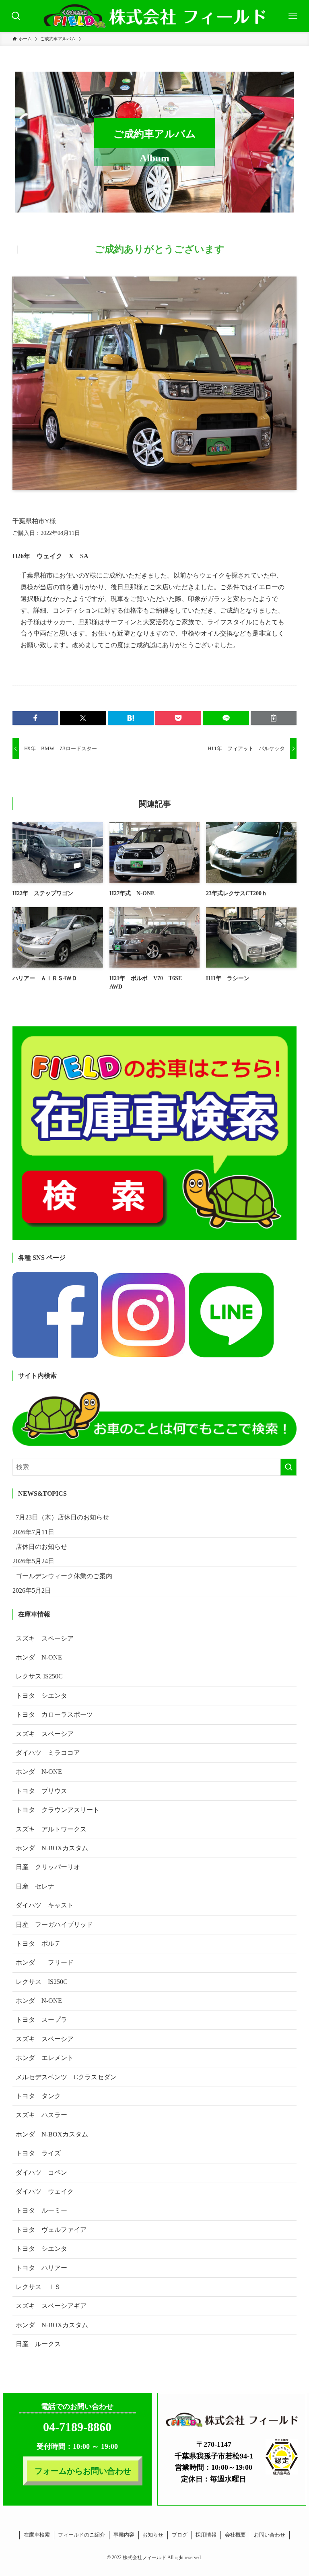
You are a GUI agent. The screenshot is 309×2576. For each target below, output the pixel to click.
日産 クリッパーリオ (48, 1867)
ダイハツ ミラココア (48, 1753)
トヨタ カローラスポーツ (54, 1714)
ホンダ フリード (51, 1962)
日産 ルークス (38, 2344)
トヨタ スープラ (41, 2020)
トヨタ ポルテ (38, 1943)
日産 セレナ (35, 1886)
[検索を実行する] (288, 1467)
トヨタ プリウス (41, 1791)
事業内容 (124, 2535)
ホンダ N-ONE (39, 1657)
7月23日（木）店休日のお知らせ (62, 1517)
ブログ (180, 2535)
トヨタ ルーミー (41, 2210)
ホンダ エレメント (45, 2058)
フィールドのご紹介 (81, 2535)
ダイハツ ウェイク (45, 2191)
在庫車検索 (37, 2535)
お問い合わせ (270, 2535)
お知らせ (153, 2535)
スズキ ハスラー (41, 2115)
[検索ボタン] (16, 16)
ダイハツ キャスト (45, 1905)
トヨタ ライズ (38, 2153)
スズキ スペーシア (45, 1638)
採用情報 (206, 2535)
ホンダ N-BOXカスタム (52, 1848)
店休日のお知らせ (41, 1547)
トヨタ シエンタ (41, 1696)
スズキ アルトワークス (51, 1829)
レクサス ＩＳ (38, 2287)
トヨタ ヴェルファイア (51, 2230)
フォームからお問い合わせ (83, 2471)
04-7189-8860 (77, 2427)
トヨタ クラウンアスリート (58, 1810)
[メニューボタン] (293, 16)
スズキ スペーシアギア (51, 2306)
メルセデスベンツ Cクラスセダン (66, 2077)
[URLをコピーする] (274, 718)
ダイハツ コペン (41, 2172)
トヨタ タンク (38, 2096)
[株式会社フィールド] (154, 16)
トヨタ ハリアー (41, 2268)
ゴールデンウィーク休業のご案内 (64, 1576)
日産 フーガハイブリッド (54, 1925)
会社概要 (235, 2535)
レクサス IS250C (39, 1676)
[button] (35, 718)
